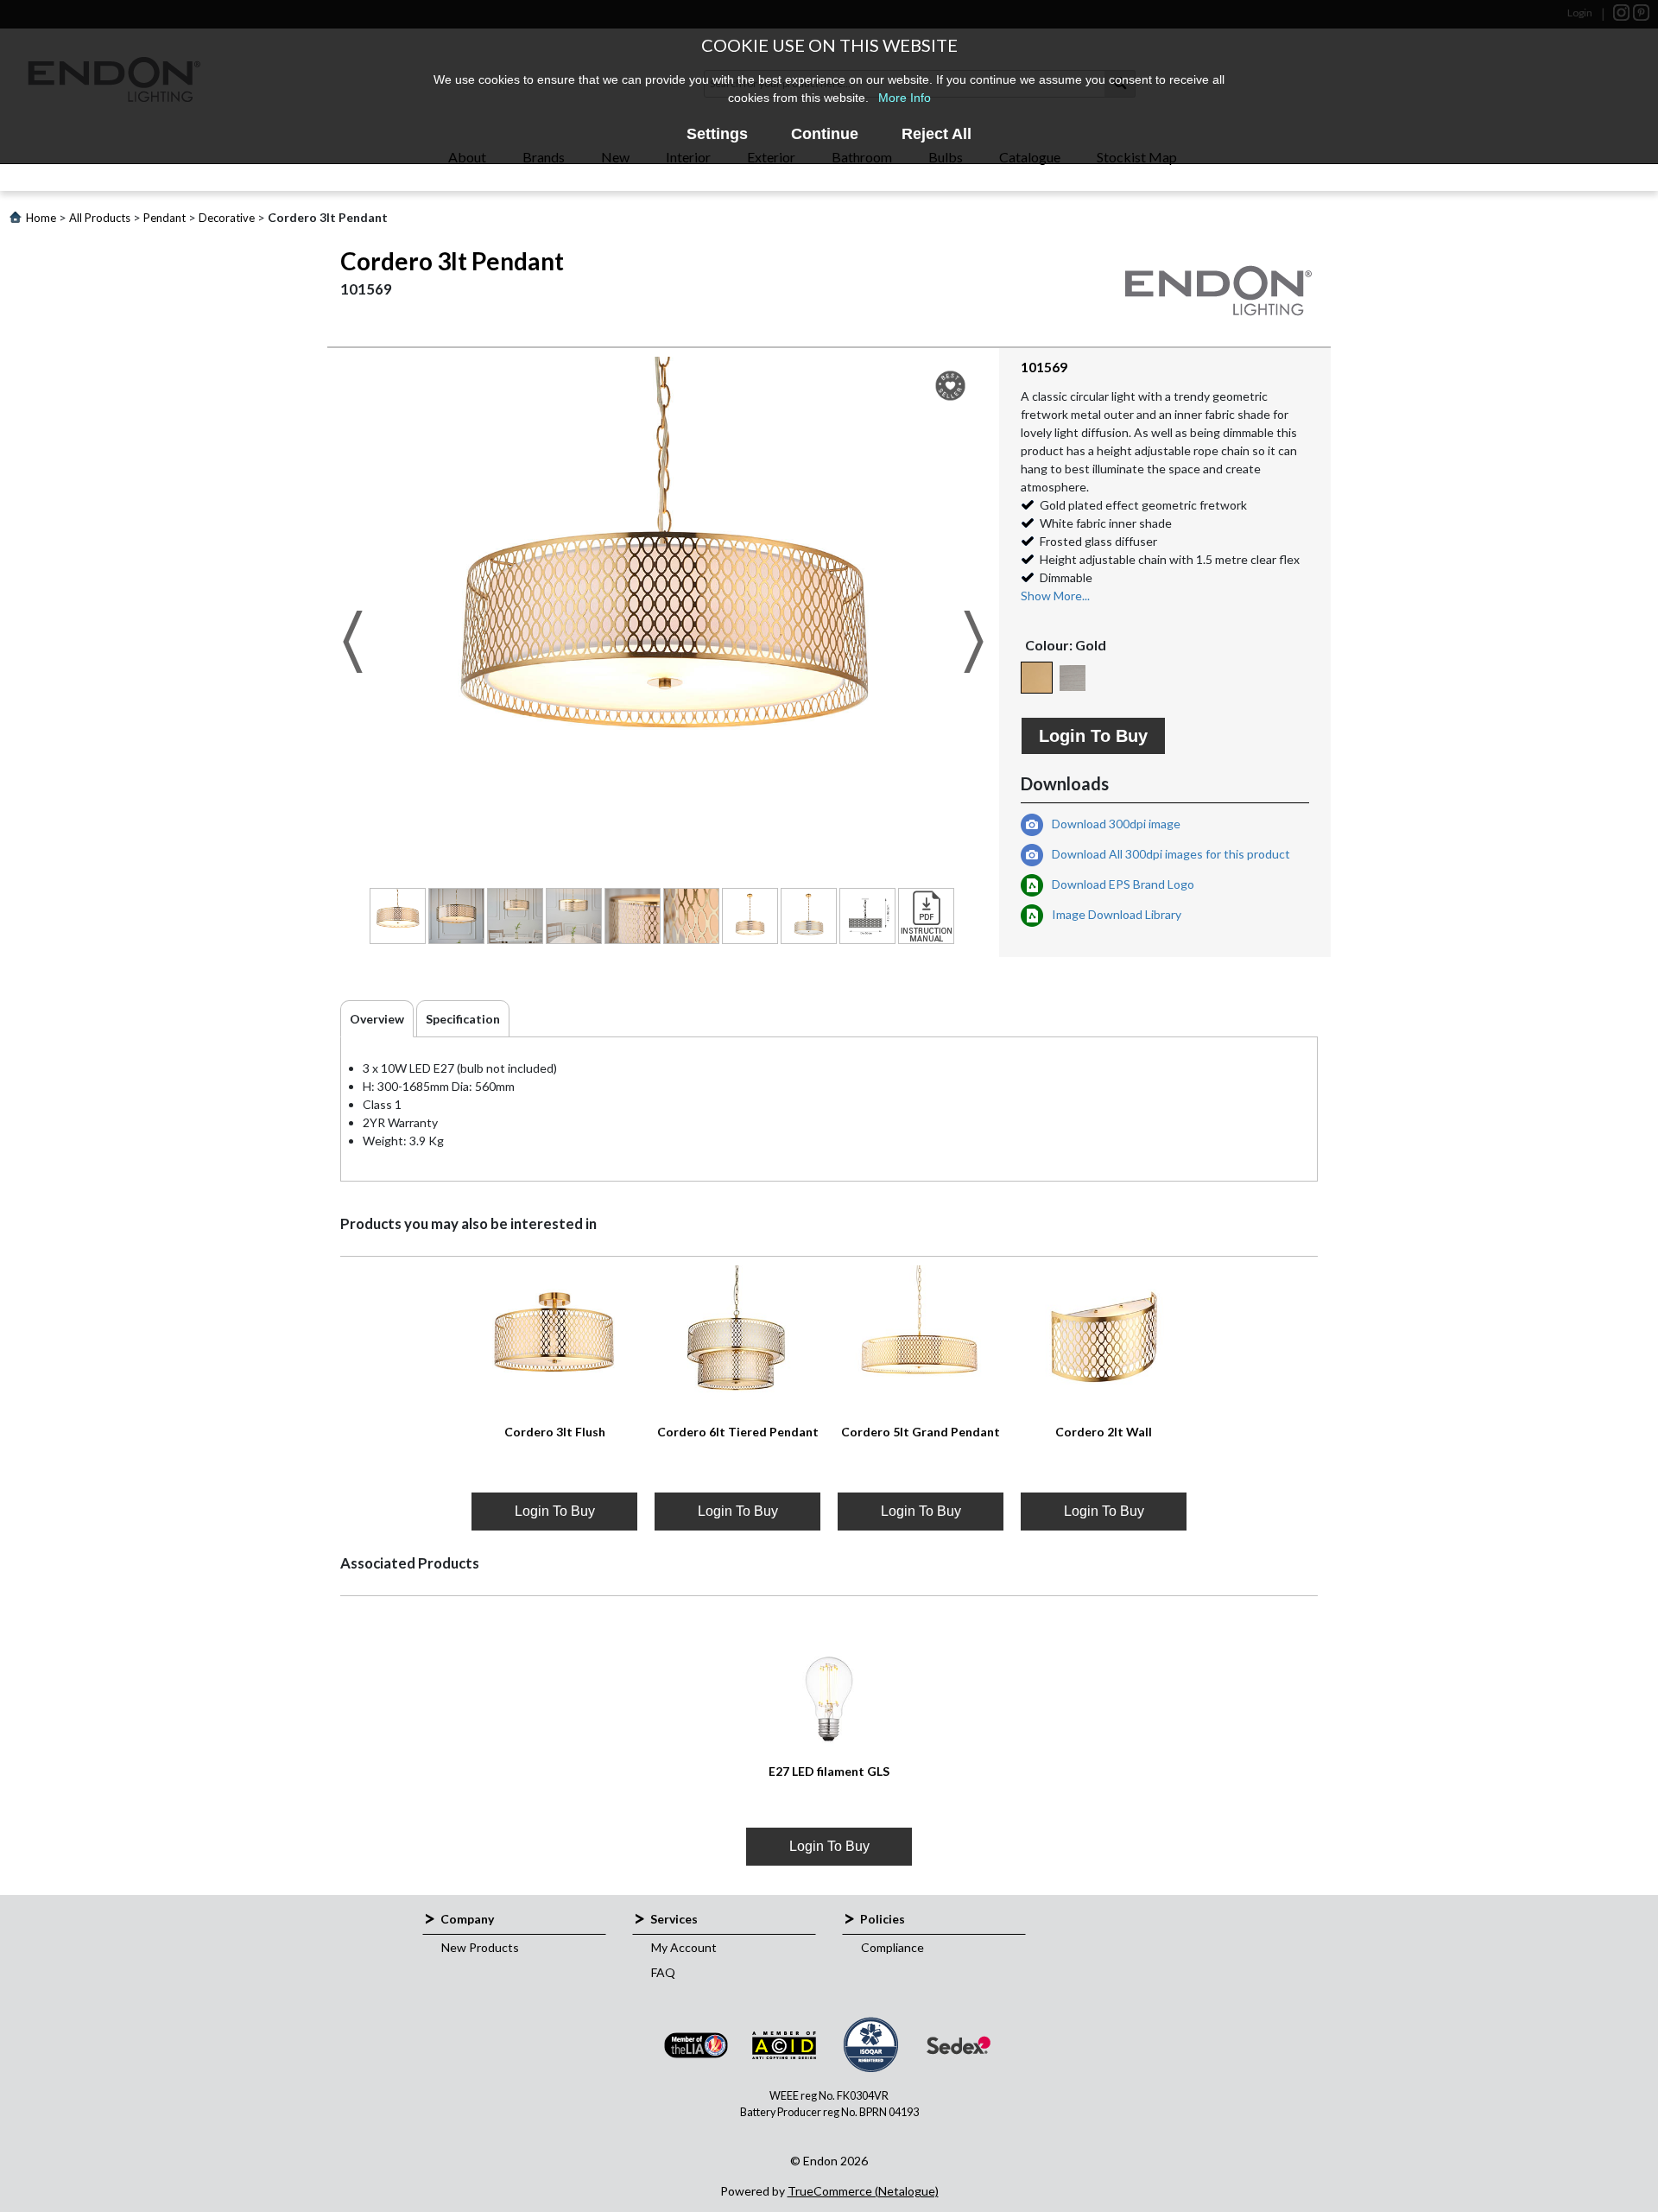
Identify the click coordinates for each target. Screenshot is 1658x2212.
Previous (353, 642)
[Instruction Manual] (926, 916)
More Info (905, 98)
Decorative (227, 218)
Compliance (892, 1947)
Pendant (165, 218)
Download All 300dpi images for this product (1170, 854)
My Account (684, 1947)
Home (41, 218)
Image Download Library (1115, 914)
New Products (480, 1947)
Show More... (1055, 596)
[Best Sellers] (950, 386)
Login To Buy (1093, 736)
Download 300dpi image (1115, 824)
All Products (100, 218)
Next (974, 642)
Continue (825, 134)
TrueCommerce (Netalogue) (863, 2191)
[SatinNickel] (1073, 678)
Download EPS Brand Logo (1122, 884)
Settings (717, 134)
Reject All (937, 134)
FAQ (663, 1972)
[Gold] (1037, 678)
